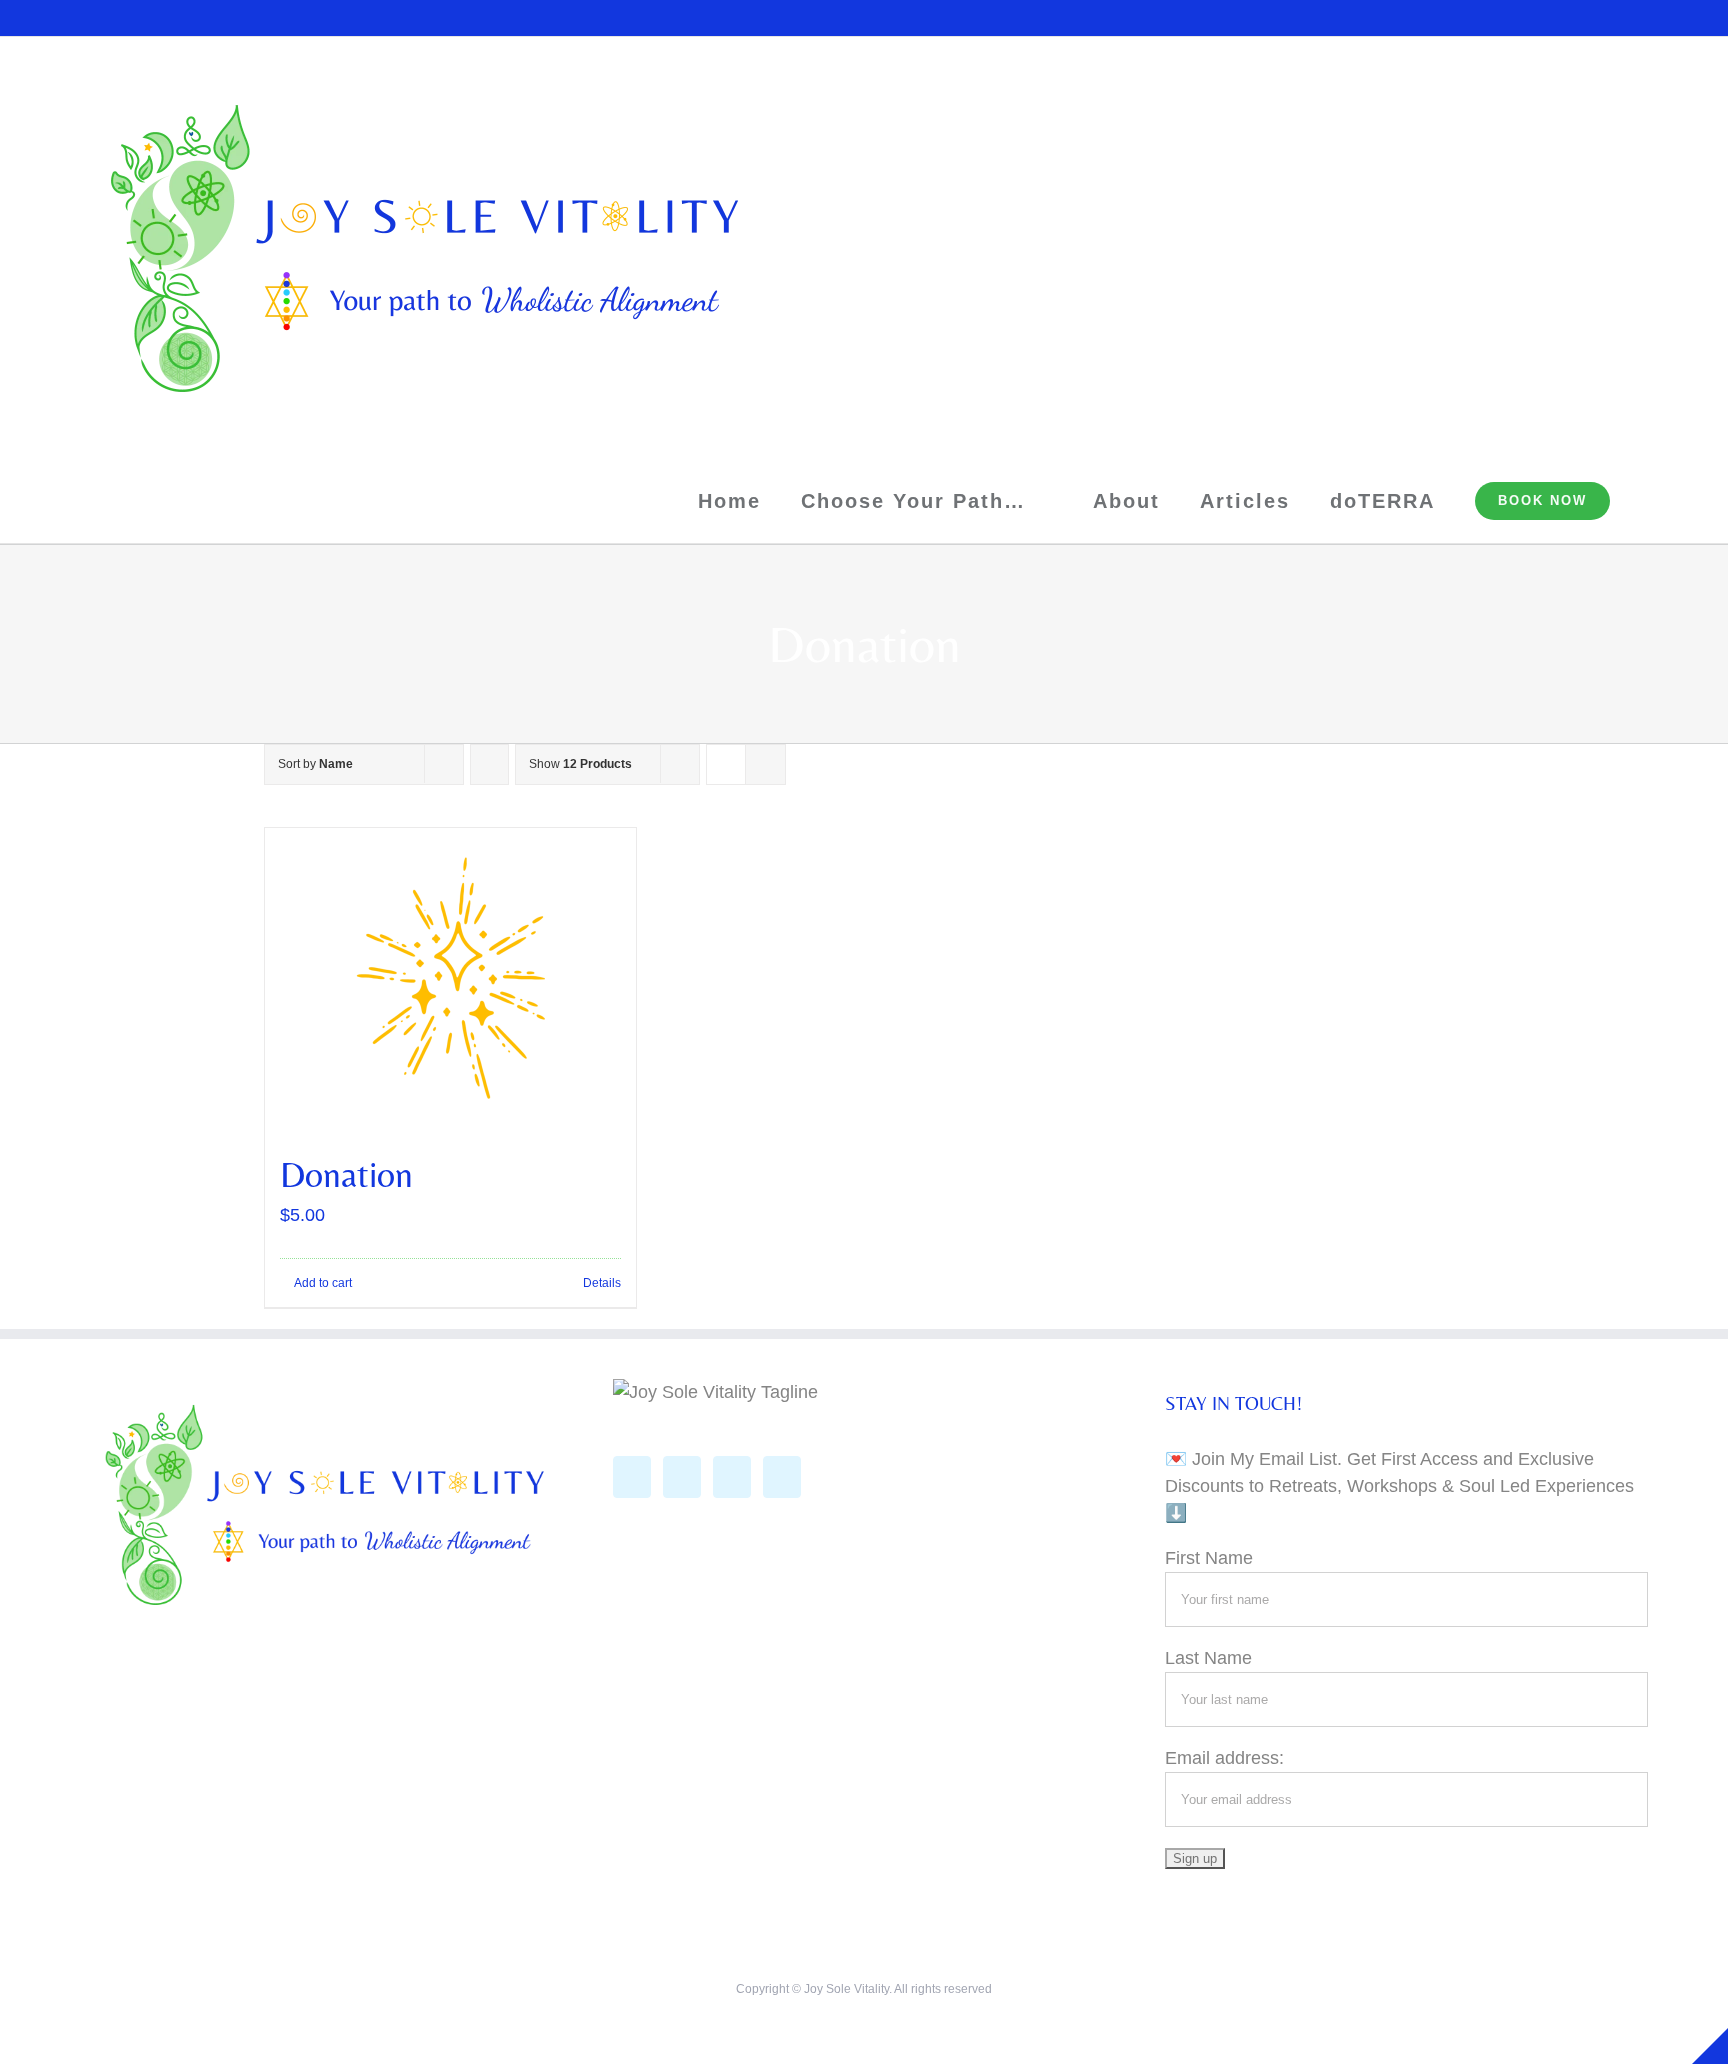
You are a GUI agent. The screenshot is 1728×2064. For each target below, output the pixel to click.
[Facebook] (632, 1477)
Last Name (1208, 1658)
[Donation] (450, 978)
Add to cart (323, 1283)
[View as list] (765, 764)
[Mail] (782, 1477)
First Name (1209, 1558)
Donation (346, 1174)
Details (602, 1283)
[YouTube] (732, 1477)
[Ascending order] (489, 764)
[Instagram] (682, 1477)
